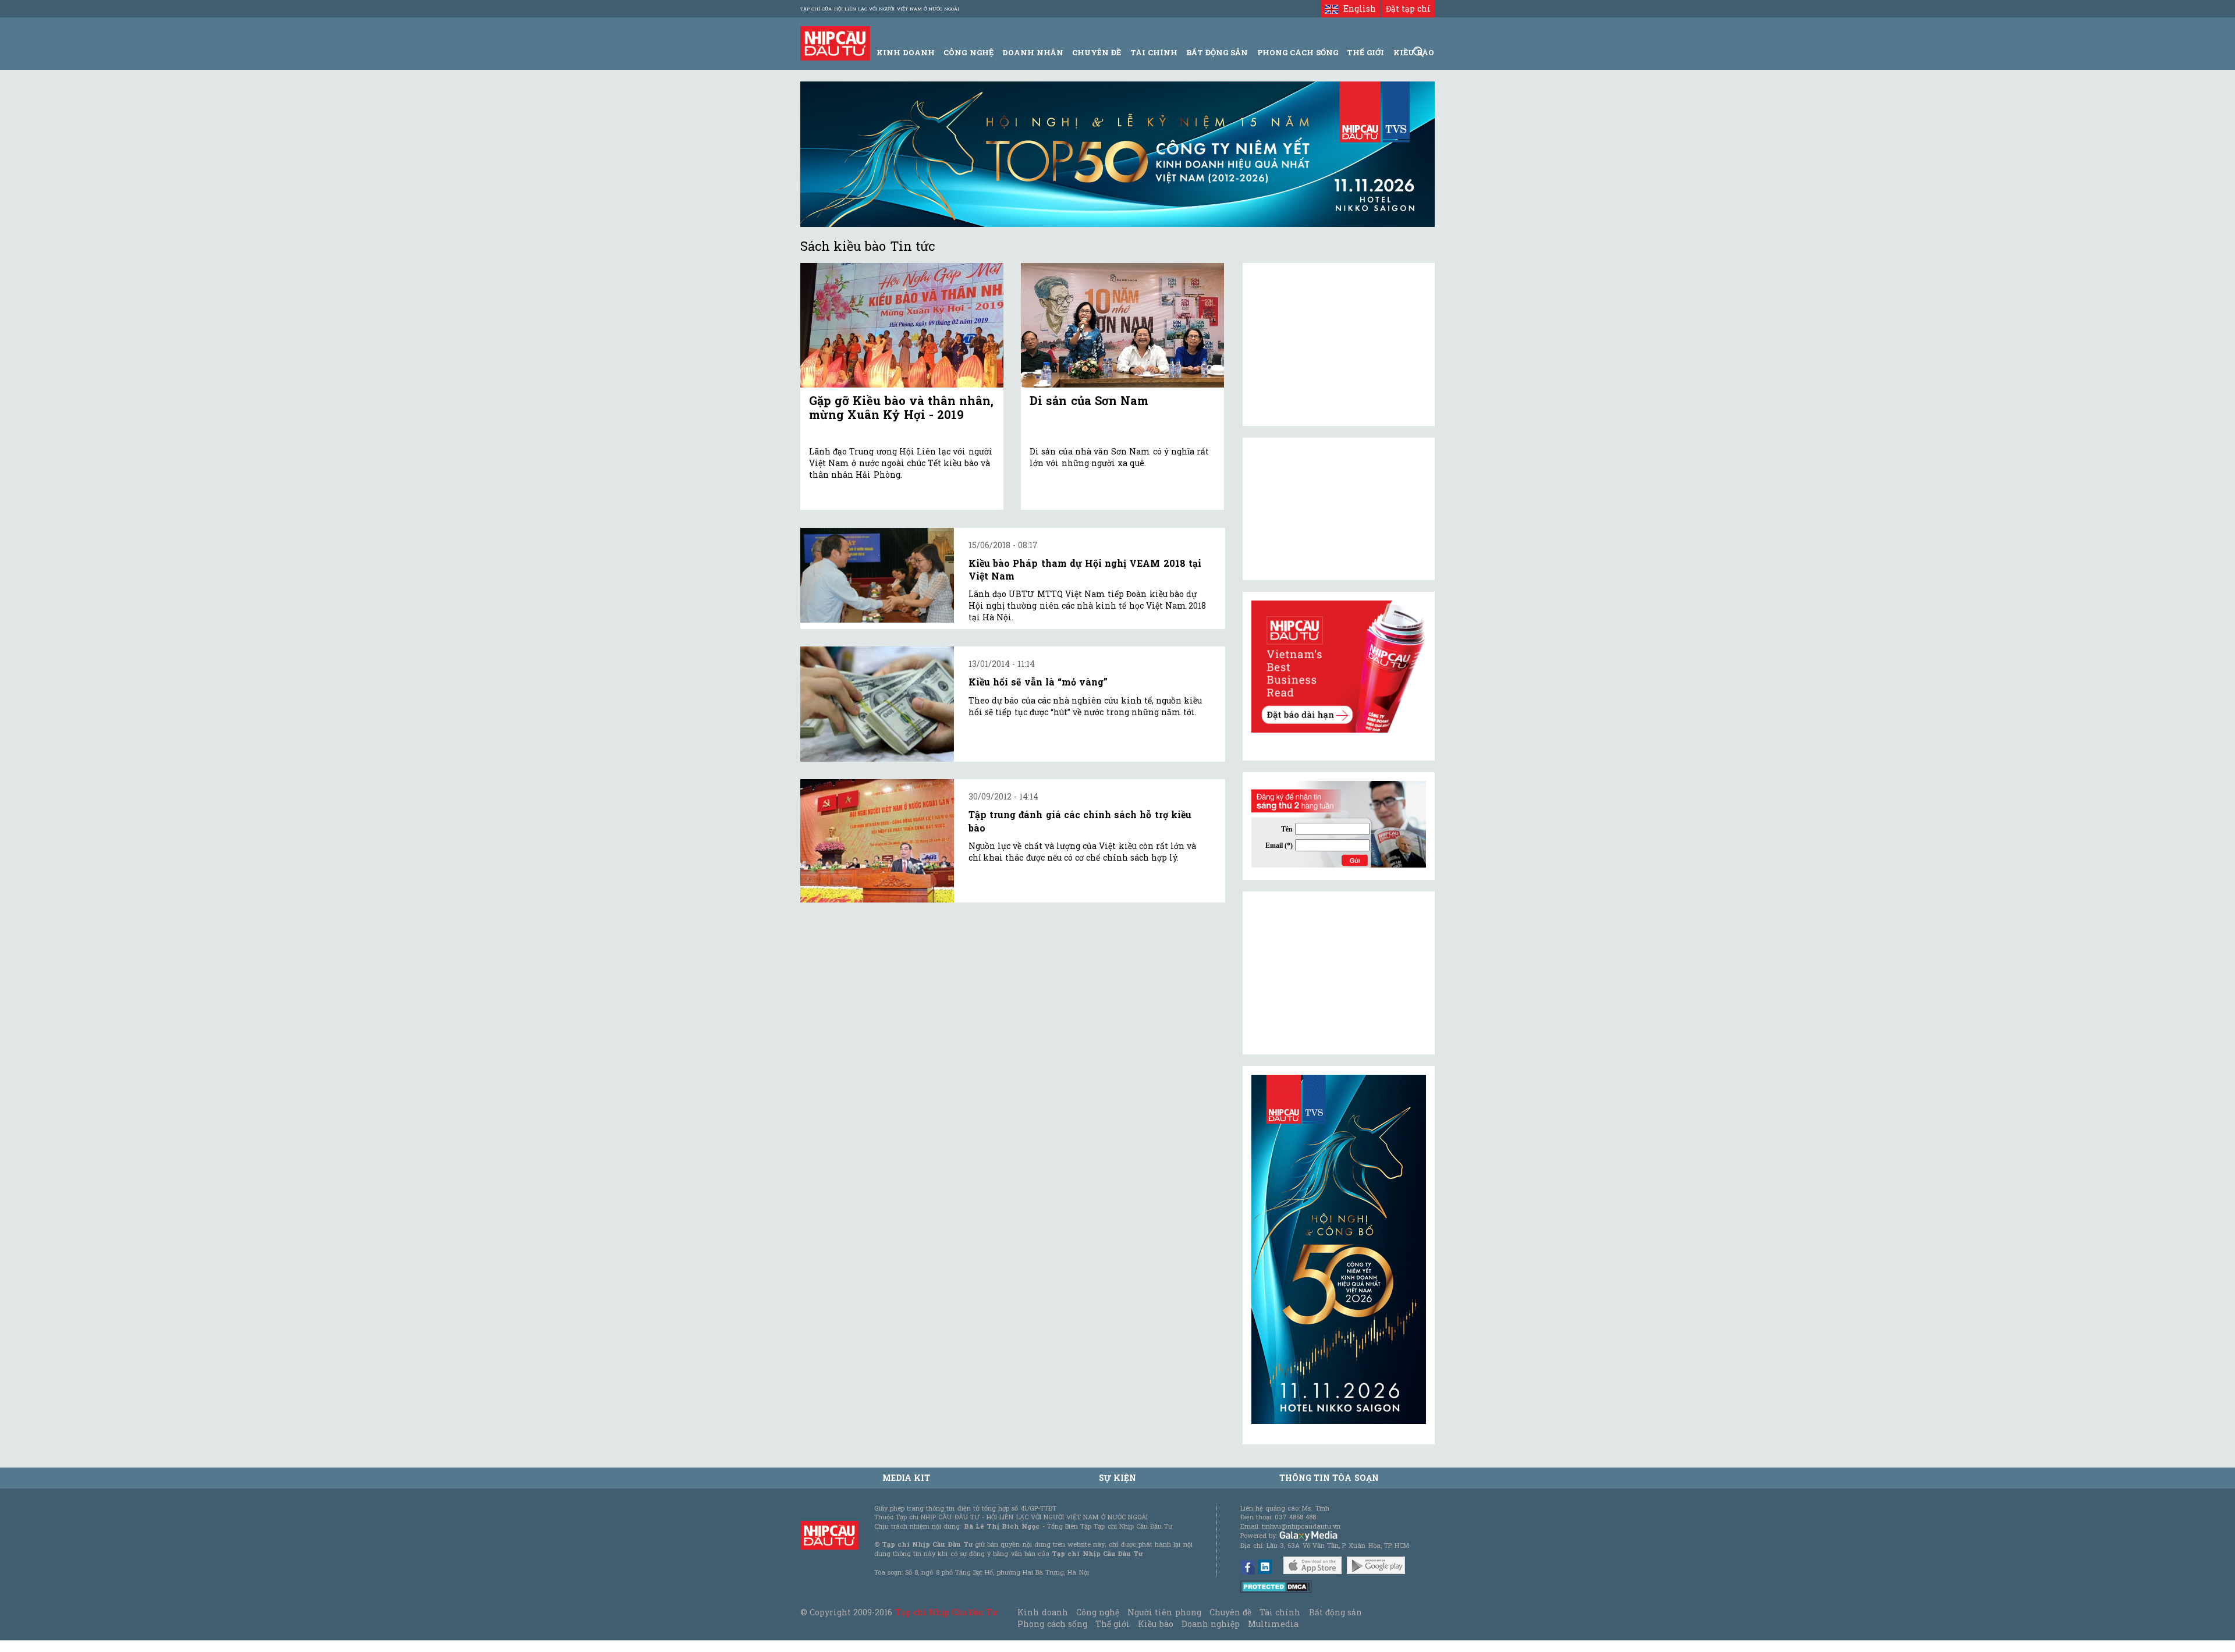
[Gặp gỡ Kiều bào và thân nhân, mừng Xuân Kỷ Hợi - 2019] (902, 326)
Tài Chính (1154, 52)
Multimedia (1273, 1624)
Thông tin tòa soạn (1329, 1478)
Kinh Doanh (906, 52)
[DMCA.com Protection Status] (1276, 1586)
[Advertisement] (1339, 973)
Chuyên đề (1097, 52)
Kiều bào (1155, 1624)
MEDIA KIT (906, 1478)
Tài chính (1280, 1612)
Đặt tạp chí (1408, 8)
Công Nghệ (968, 52)
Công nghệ (1098, 1612)
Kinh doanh (1042, 1612)
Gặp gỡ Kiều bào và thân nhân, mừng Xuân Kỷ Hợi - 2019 (901, 407)
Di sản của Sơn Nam (1089, 400)
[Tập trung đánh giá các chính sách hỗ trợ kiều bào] (877, 841)
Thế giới (1365, 52)
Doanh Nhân (1033, 52)
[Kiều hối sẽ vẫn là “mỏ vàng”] (877, 704)
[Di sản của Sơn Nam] (1122, 326)
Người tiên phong (1164, 1612)
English (1357, 8)
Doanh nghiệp (1211, 1624)
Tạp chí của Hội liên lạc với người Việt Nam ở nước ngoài (880, 9)
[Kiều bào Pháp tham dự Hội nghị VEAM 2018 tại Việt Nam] (877, 575)
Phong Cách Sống (1298, 52)
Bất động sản (1217, 52)
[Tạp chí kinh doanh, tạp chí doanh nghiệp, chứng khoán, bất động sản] (835, 42)
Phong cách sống (1052, 1624)
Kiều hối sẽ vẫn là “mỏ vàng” (1038, 682)
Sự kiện (1117, 1478)
